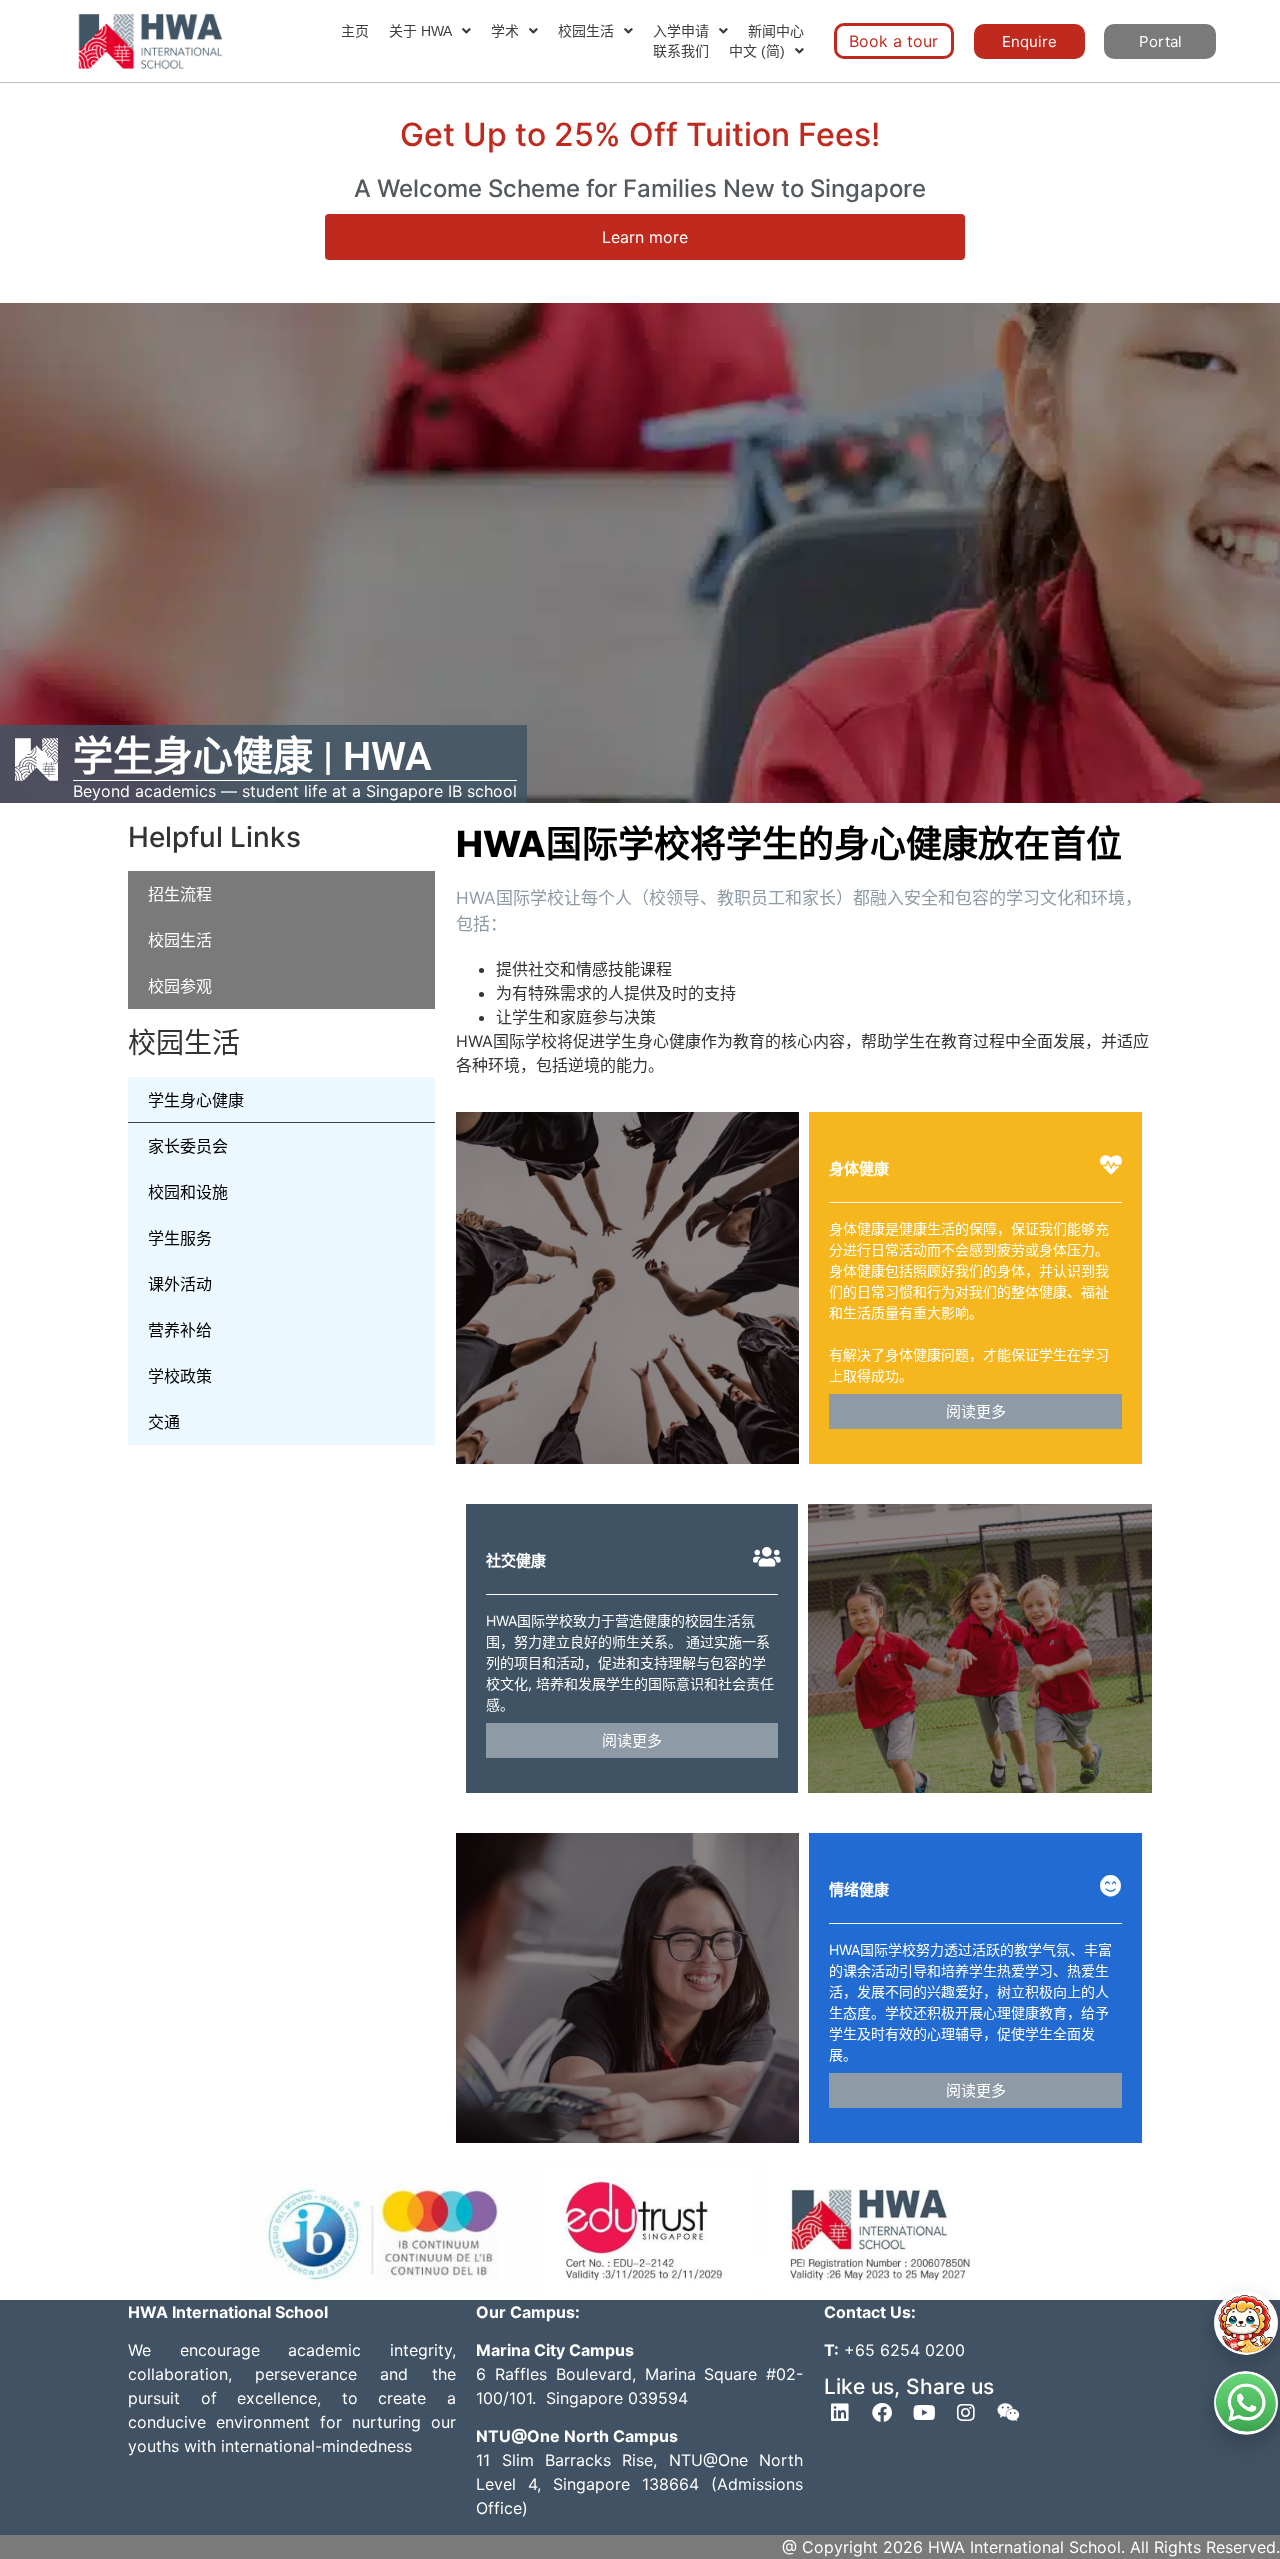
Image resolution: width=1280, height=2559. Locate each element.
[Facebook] (882, 2413)
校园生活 (586, 31)
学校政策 (180, 1376)
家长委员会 (188, 1146)
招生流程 (180, 894)
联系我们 (681, 51)
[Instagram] (966, 2413)
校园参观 (180, 986)
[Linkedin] (840, 2413)
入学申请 (681, 31)
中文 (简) (757, 51)
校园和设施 (188, 1192)
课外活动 (180, 1284)
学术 (505, 31)
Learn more (645, 237)
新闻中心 (776, 31)
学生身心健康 (196, 1100)
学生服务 (180, 1238)
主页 (355, 31)
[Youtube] (924, 2413)
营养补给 (180, 1330)
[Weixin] (1008, 2413)
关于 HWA (420, 31)
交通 (164, 1422)
